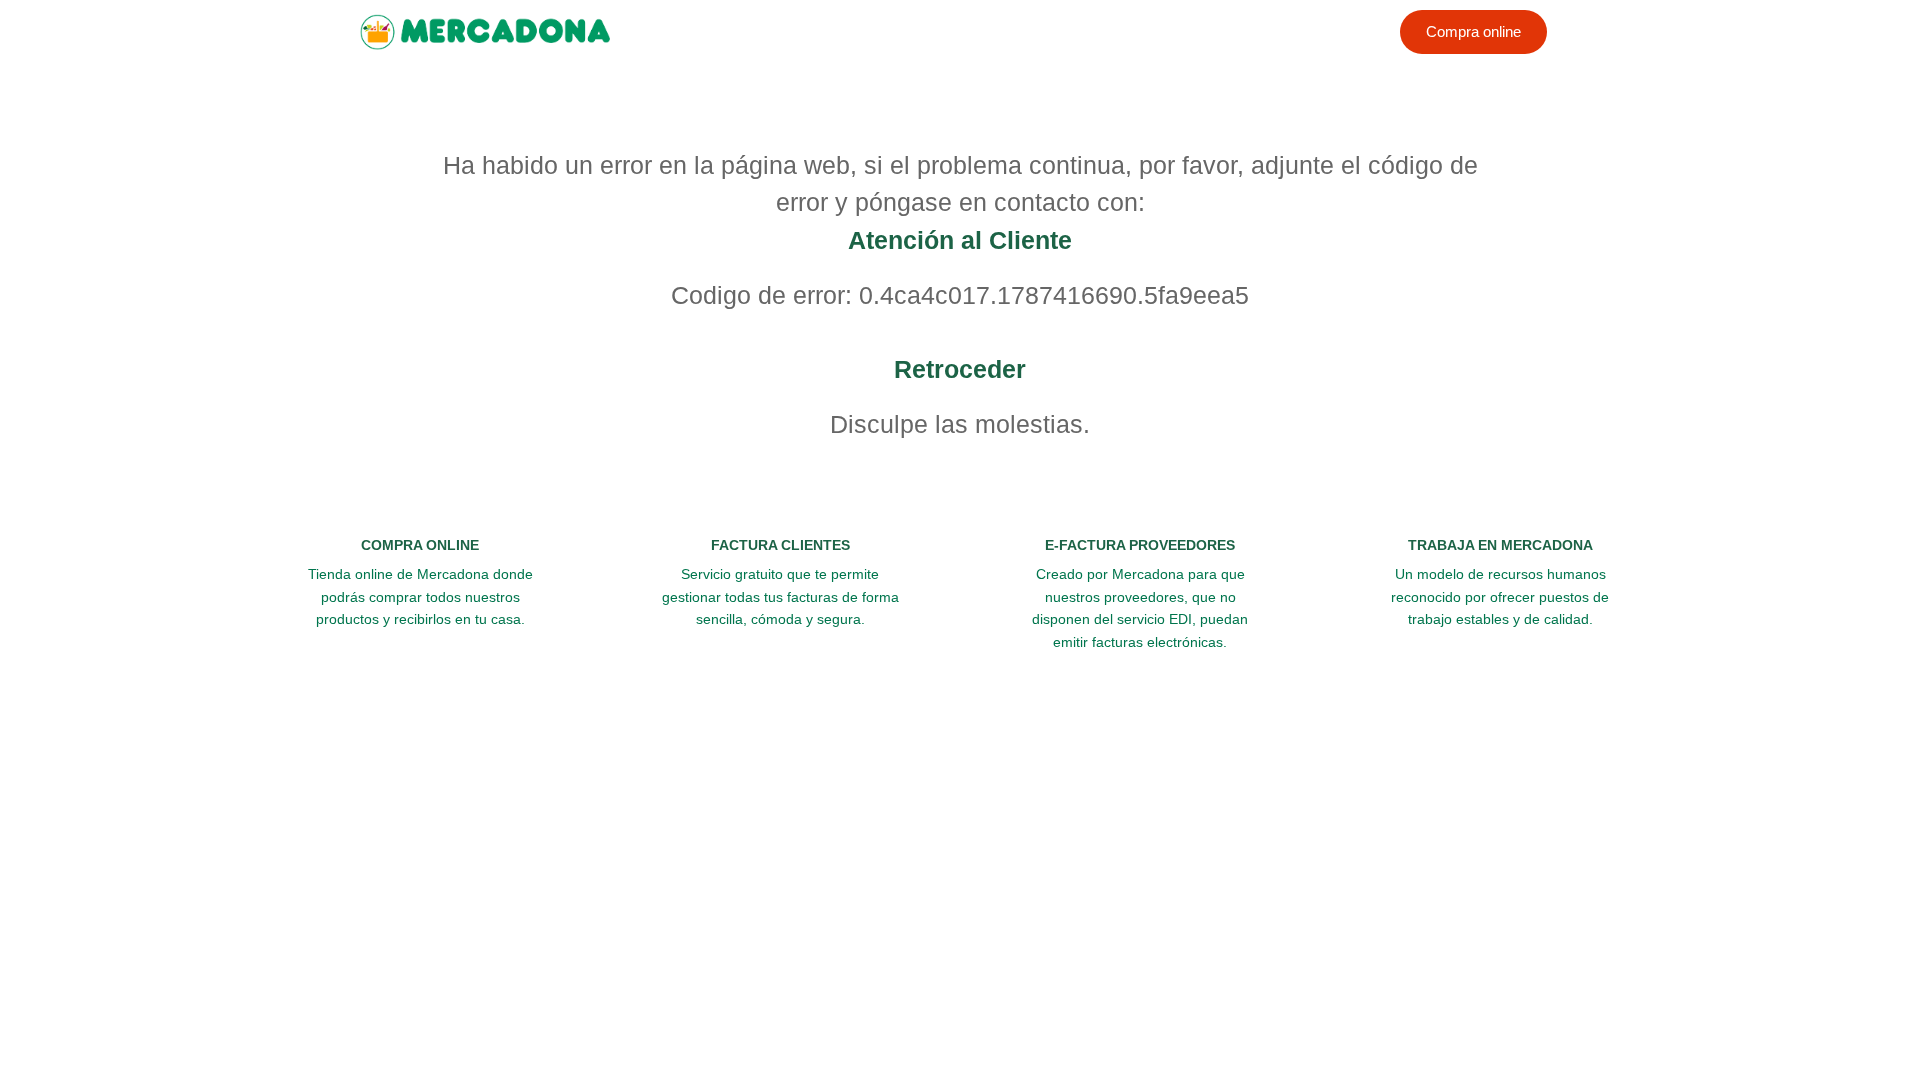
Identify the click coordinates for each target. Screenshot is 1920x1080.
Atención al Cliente (960, 240)
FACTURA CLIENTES (780, 545)
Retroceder (960, 369)
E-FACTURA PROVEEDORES (1140, 545)
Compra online (1473, 31)
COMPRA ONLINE (420, 545)
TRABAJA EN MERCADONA (1500, 545)
